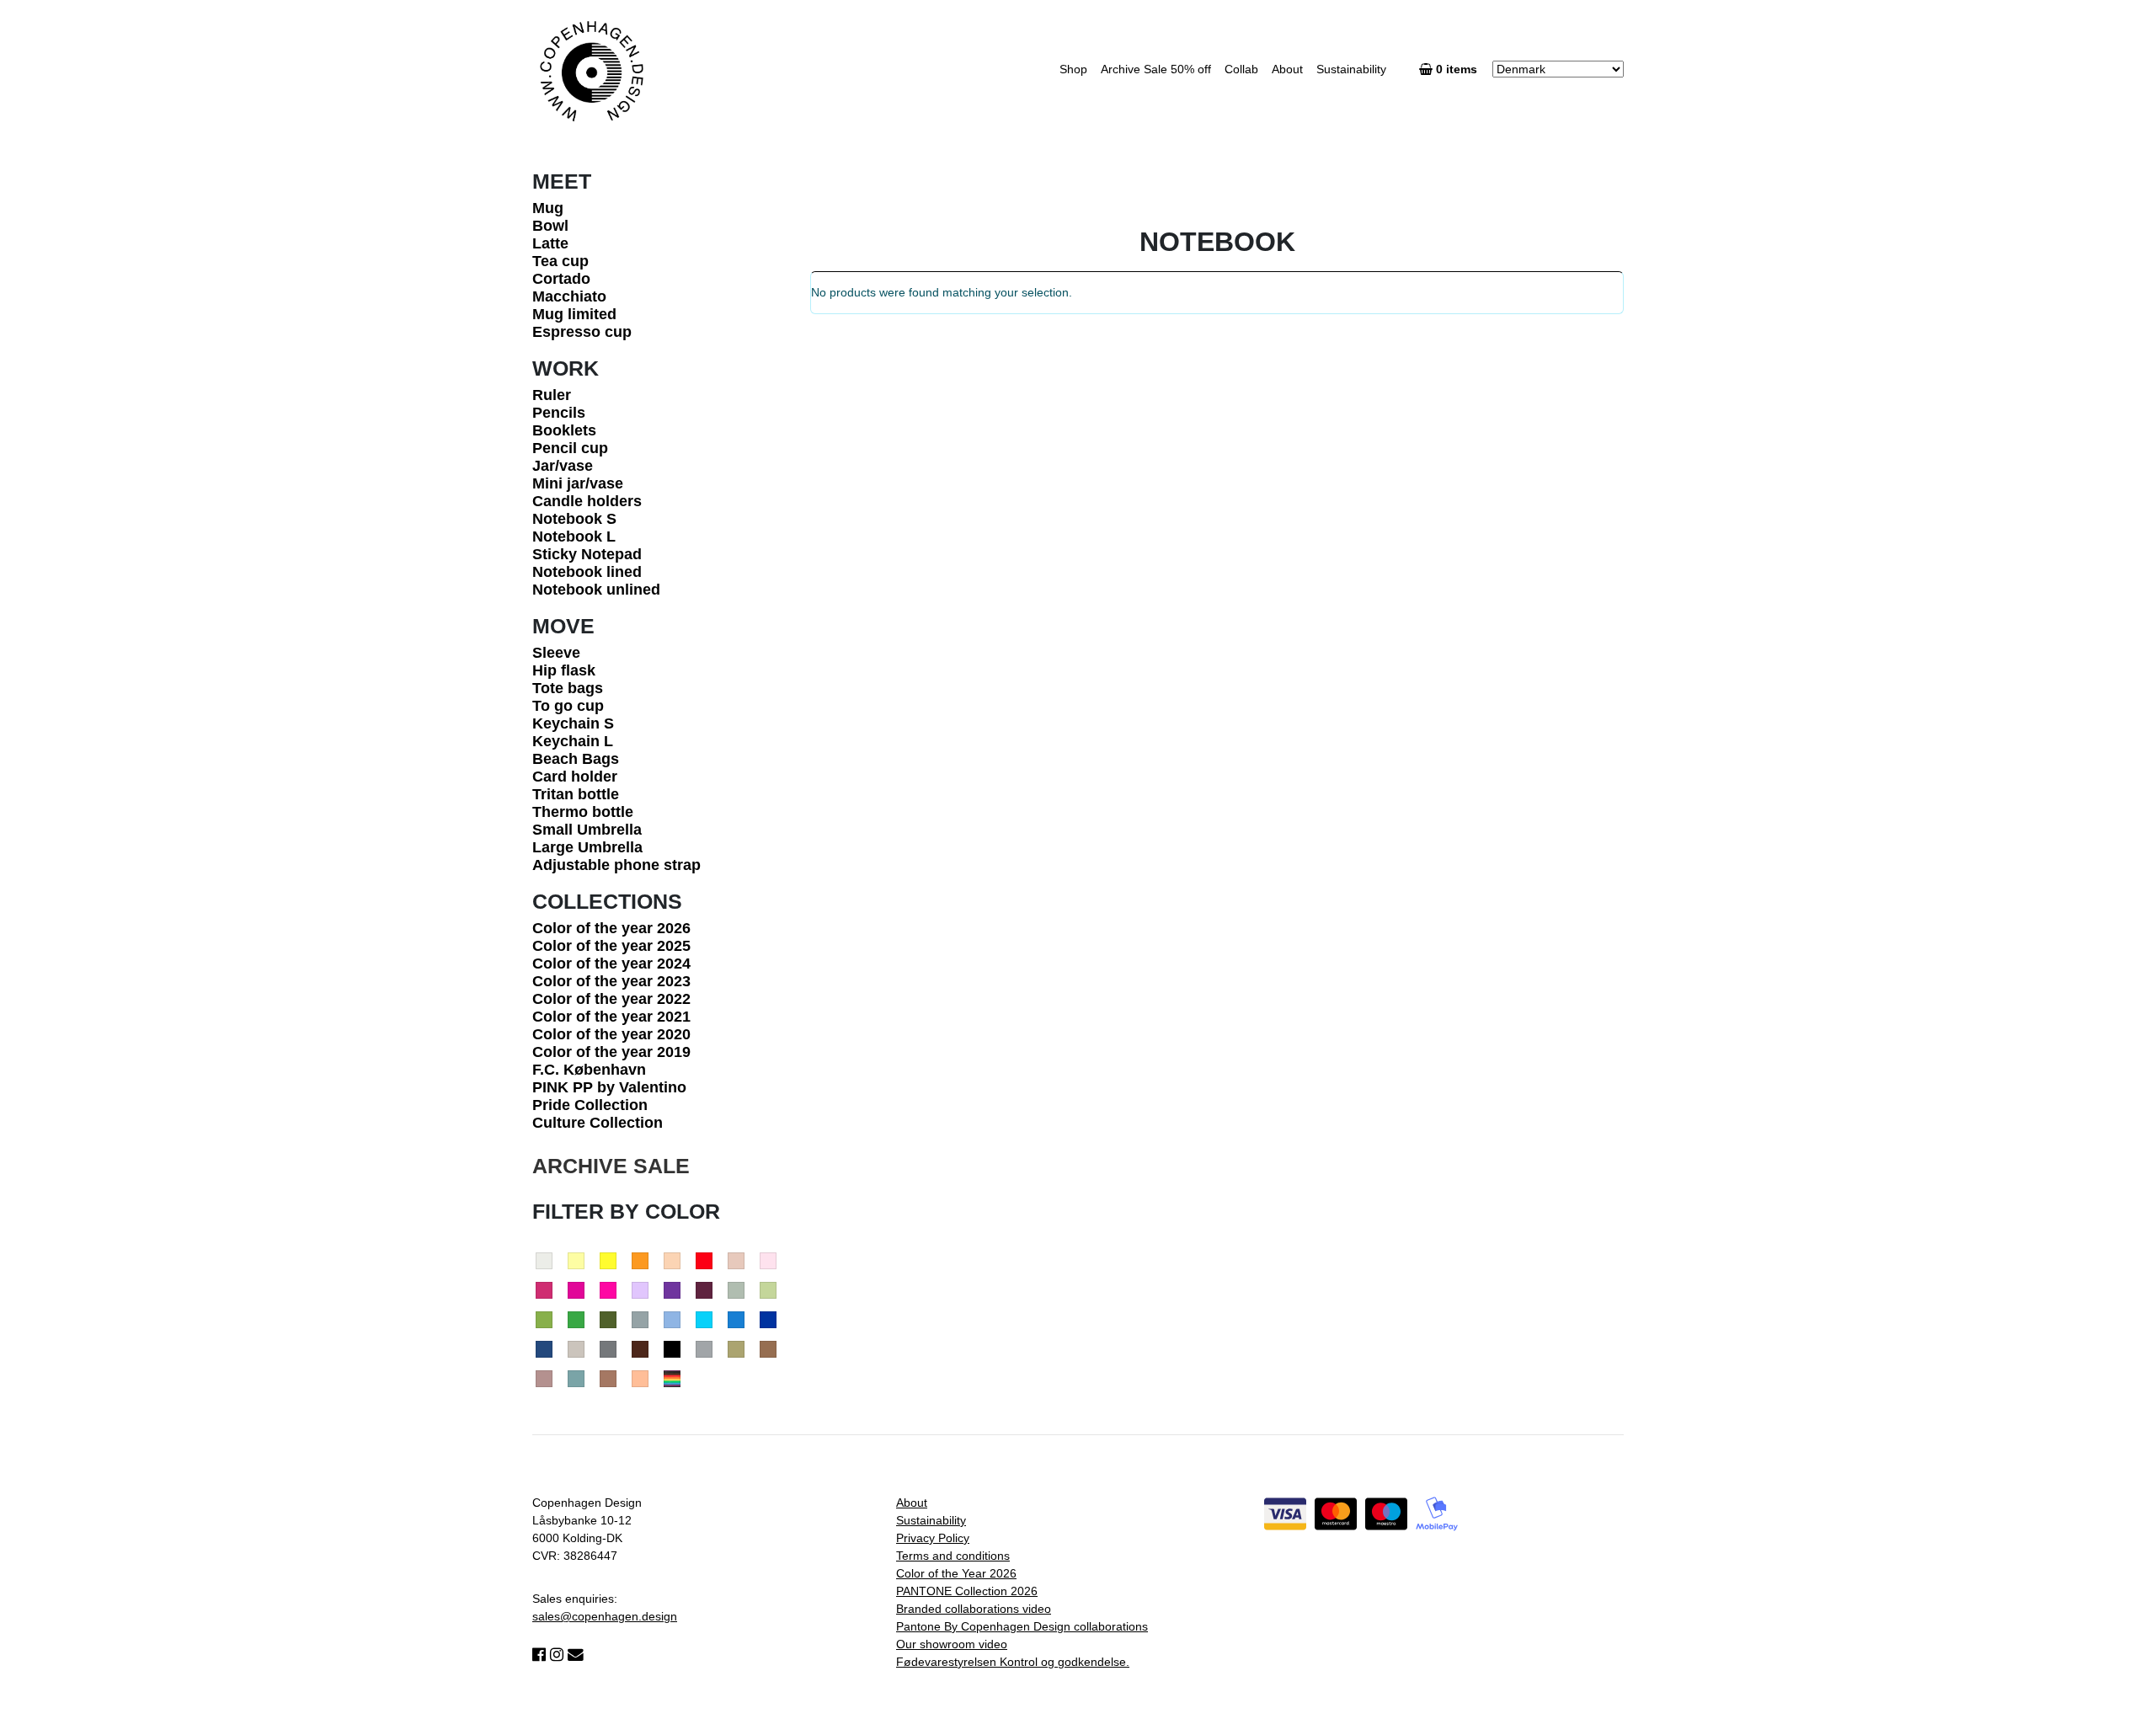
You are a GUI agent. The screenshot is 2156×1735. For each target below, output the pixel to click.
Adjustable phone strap (616, 865)
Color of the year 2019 (611, 1052)
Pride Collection (590, 1105)
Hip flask (564, 670)
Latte (550, 243)
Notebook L (574, 537)
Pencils (559, 413)
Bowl (550, 226)
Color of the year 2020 (611, 1034)
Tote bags (568, 688)
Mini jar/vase (578, 483)
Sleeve (556, 653)
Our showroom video (952, 1644)
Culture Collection (598, 1123)
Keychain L (573, 741)
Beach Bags (576, 759)
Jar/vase (563, 466)
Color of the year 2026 (611, 928)
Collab (1241, 69)
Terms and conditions (953, 1556)
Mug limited (574, 314)
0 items (1458, 69)
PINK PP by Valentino (609, 1087)
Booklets (564, 430)
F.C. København (589, 1070)
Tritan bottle (576, 794)
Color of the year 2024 (611, 964)
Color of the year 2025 (611, 946)
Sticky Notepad (587, 554)
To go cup (568, 706)
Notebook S (574, 519)
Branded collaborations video (974, 1609)
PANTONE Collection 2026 (967, 1591)
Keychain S (573, 723)
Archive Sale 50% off (1156, 69)
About (1287, 69)
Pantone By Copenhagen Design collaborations (1022, 1626)
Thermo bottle (583, 812)
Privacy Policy (933, 1538)
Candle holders (587, 501)
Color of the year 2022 (611, 999)
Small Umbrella (587, 830)
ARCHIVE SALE (611, 1166)
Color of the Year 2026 (956, 1573)
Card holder (575, 777)
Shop (1073, 69)
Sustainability (1351, 69)
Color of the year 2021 (611, 1017)
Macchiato (569, 296)
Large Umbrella (587, 847)
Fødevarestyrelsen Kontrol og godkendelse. (1013, 1662)
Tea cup (560, 261)
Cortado (561, 279)
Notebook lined (587, 572)
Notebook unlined (596, 590)
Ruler (552, 395)
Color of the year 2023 (611, 981)
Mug (548, 208)
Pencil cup (570, 448)
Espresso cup (582, 332)
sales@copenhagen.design (605, 1616)
